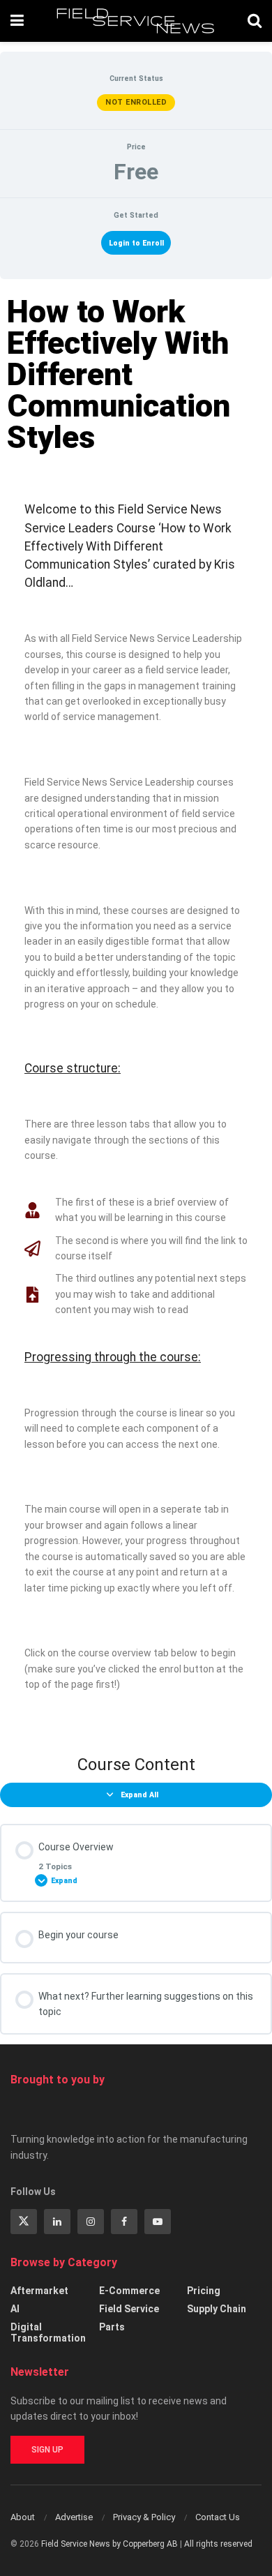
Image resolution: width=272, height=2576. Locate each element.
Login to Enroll (136, 243)
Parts (112, 2327)
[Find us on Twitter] (24, 2222)
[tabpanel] (136, 1011)
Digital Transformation (48, 2332)
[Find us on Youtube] (158, 2222)
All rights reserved (218, 2544)
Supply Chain (217, 2309)
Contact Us (218, 2517)
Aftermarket (39, 2291)
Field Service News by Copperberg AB (109, 2544)
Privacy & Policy (144, 2517)
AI (15, 2309)
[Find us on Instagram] (91, 2222)
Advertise (74, 2517)
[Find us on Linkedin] (57, 2222)
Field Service (129, 2309)
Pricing (204, 2291)
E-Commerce (129, 2291)
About (23, 2517)
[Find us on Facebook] (124, 2222)
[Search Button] (255, 21)
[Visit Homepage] (136, 21)
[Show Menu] (17, 21)
